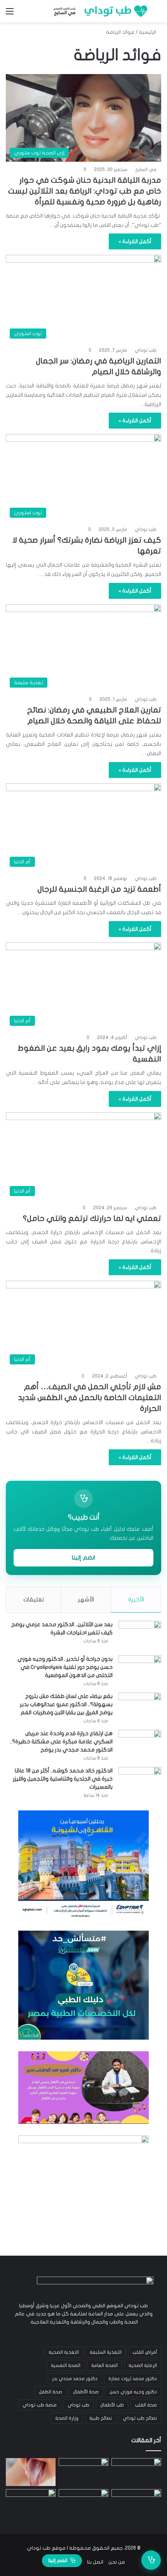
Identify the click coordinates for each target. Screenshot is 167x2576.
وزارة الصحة (67, 2418)
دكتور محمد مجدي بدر (75, 2379)
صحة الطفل (50, 2392)
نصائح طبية (101, 2418)
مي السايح (146, 169)
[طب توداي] (99, 11)
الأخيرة (136, 1599)
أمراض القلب (145, 2352)
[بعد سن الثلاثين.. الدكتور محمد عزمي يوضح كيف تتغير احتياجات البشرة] (140, 1635)
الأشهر (86, 1599)
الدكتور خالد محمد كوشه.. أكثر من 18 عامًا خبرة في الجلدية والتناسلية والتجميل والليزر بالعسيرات (63, 1779)
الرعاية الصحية (143, 2365)
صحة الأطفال (86, 2392)
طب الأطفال (112, 2405)
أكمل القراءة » (135, 241)
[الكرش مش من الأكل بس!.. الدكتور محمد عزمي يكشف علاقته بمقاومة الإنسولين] (31, 2503)
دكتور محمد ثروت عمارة (133, 2379)
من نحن (117, 2562)
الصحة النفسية (66, 2365)
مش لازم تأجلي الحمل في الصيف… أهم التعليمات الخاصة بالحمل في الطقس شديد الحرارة (90, 1398)
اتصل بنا (95, 2562)
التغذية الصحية (64, 2352)
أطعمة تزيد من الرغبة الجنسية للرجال (99, 889)
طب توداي (146, 350)
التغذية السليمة (106, 2352)
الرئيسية (148, 32)
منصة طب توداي (40, 2405)
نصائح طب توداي (140, 2418)
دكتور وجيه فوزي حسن (133, 2392)
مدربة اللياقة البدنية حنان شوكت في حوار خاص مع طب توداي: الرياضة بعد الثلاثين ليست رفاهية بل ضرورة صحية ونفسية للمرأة (85, 191)
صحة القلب (146, 2405)
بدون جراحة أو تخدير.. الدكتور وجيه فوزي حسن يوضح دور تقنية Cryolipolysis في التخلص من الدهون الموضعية (65, 1667)
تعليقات (34, 1599)
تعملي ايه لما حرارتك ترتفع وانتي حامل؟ (92, 1218)
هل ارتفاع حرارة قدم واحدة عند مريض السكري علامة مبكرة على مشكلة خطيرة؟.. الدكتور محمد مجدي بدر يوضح (61, 1742)
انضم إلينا (83, 1558)
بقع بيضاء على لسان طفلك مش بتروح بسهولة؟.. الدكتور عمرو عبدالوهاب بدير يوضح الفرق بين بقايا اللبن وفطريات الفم (66, 1704)
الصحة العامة (104, 2365)
